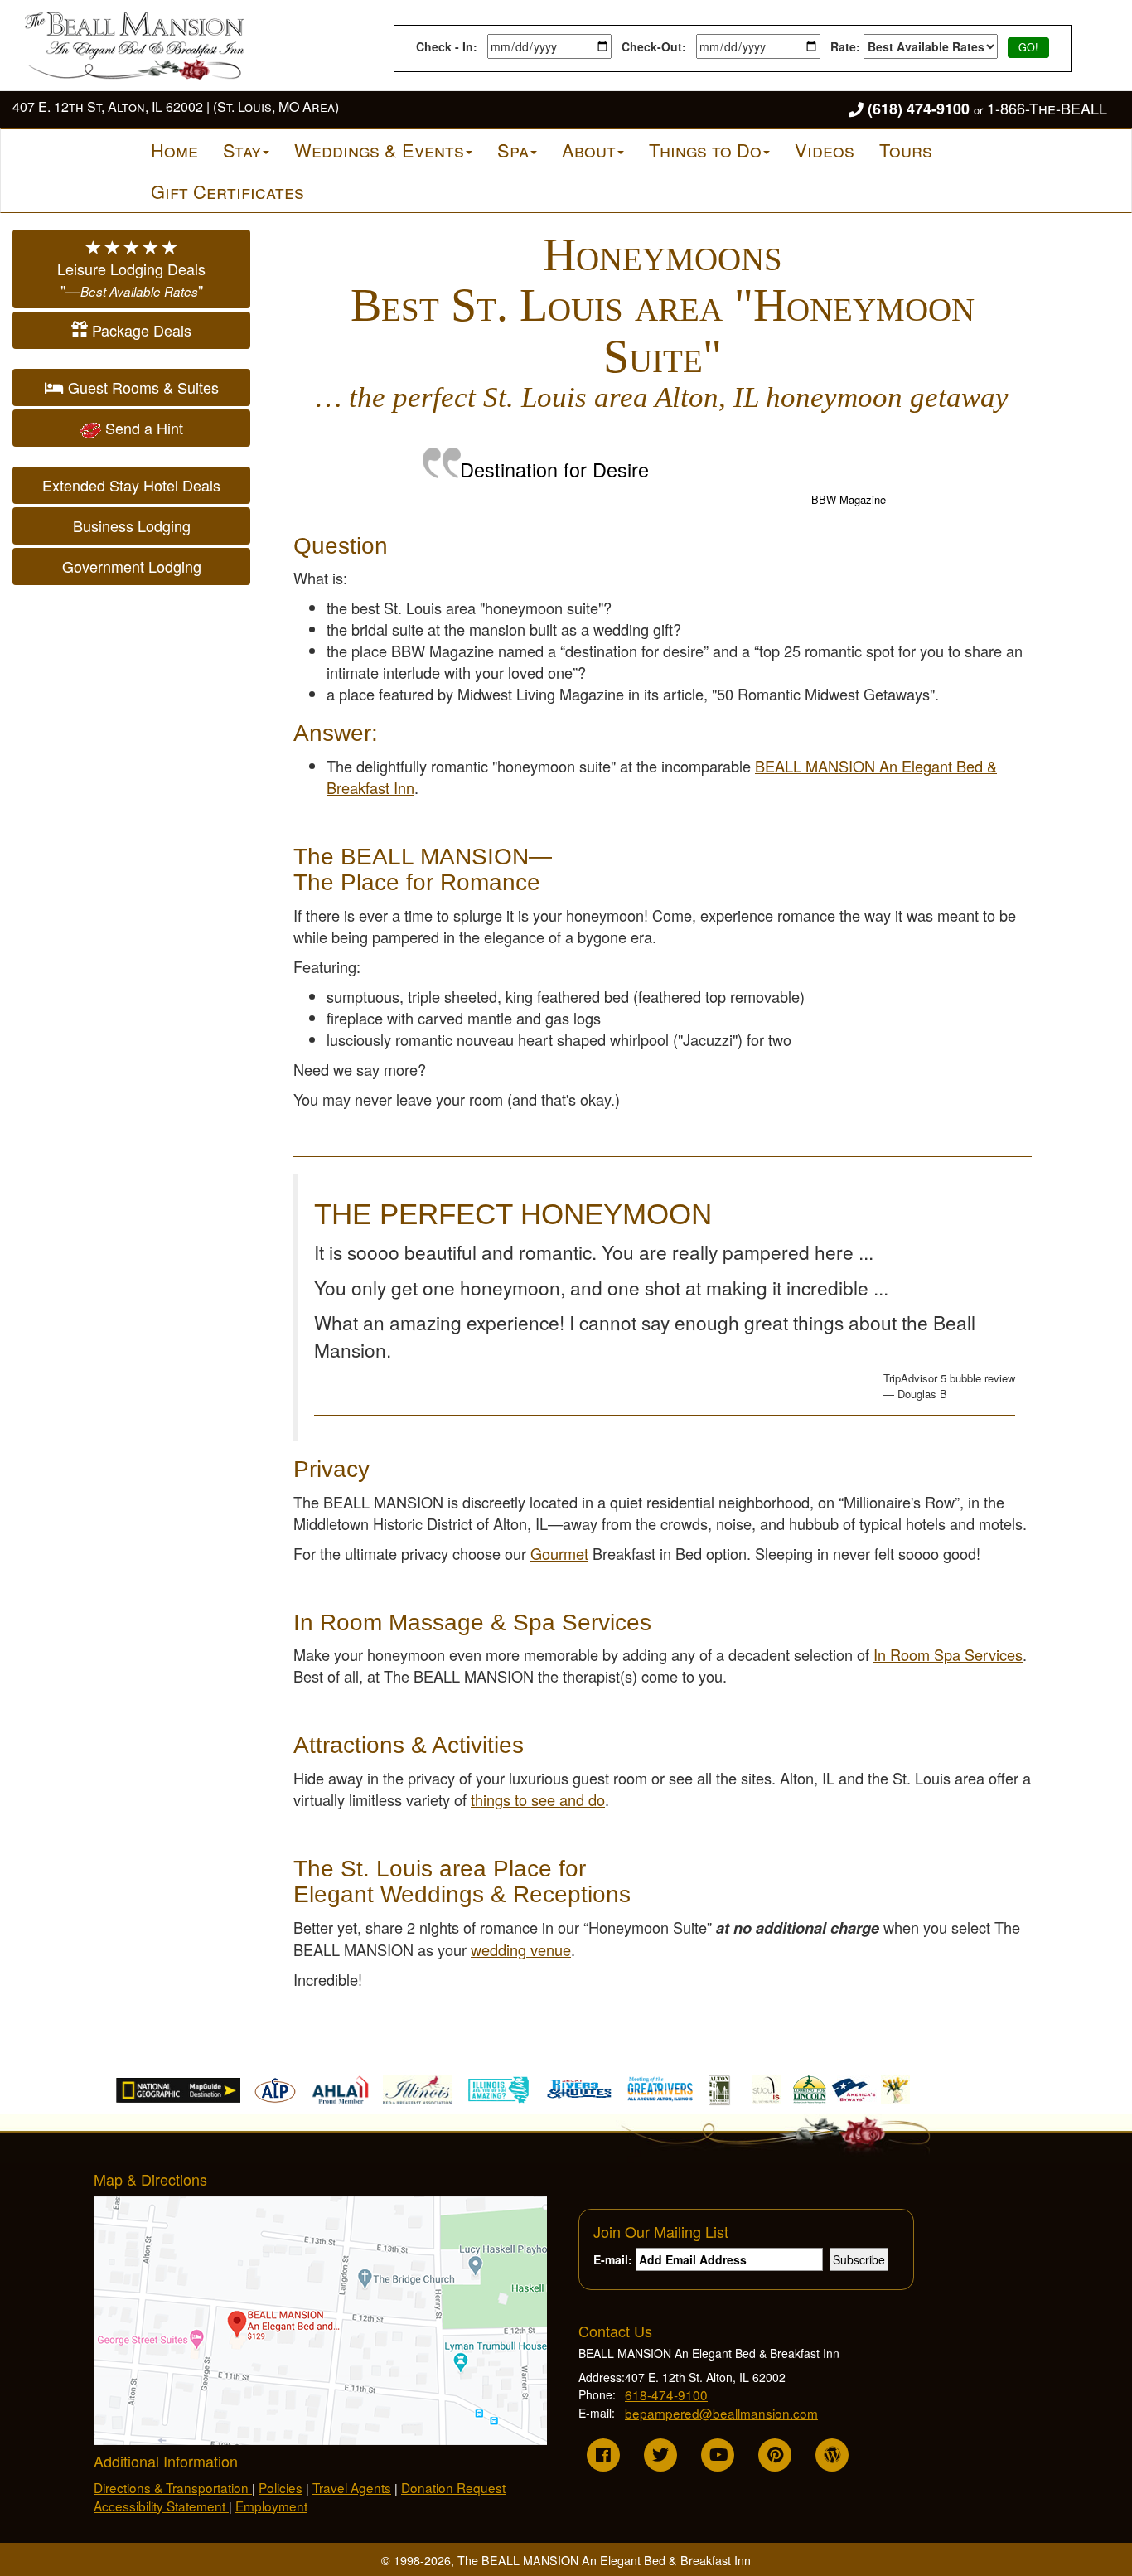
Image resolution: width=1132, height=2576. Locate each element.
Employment (271, 2506)
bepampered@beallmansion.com (721, 2413)
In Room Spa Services (948, 1654)
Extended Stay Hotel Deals (131, 485)
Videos (825, 150)
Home (174, 150)
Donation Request (453, 2487)
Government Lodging (132, 566)
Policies (281, 2487)
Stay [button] (242, 150)
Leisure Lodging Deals (131, 279)
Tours (906, 150)
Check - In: (450, 46)
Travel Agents (352, 2487)
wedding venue (521, 1949)
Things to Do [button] (705, 150)
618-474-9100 (666, 2394)
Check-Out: (657, 46)
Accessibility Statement (161, 2506)
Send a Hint (142, 428)
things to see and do (538, 1799)
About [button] (589, 150)
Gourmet (559, 1553)
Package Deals (140, 330)
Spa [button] (513, 150)
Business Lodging (132, 525)
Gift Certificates (227, 191)
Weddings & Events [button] (379, 150)
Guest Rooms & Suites (141, 387)
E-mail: (614, 2259)
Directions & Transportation (173, 2487)
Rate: (847, 46)
